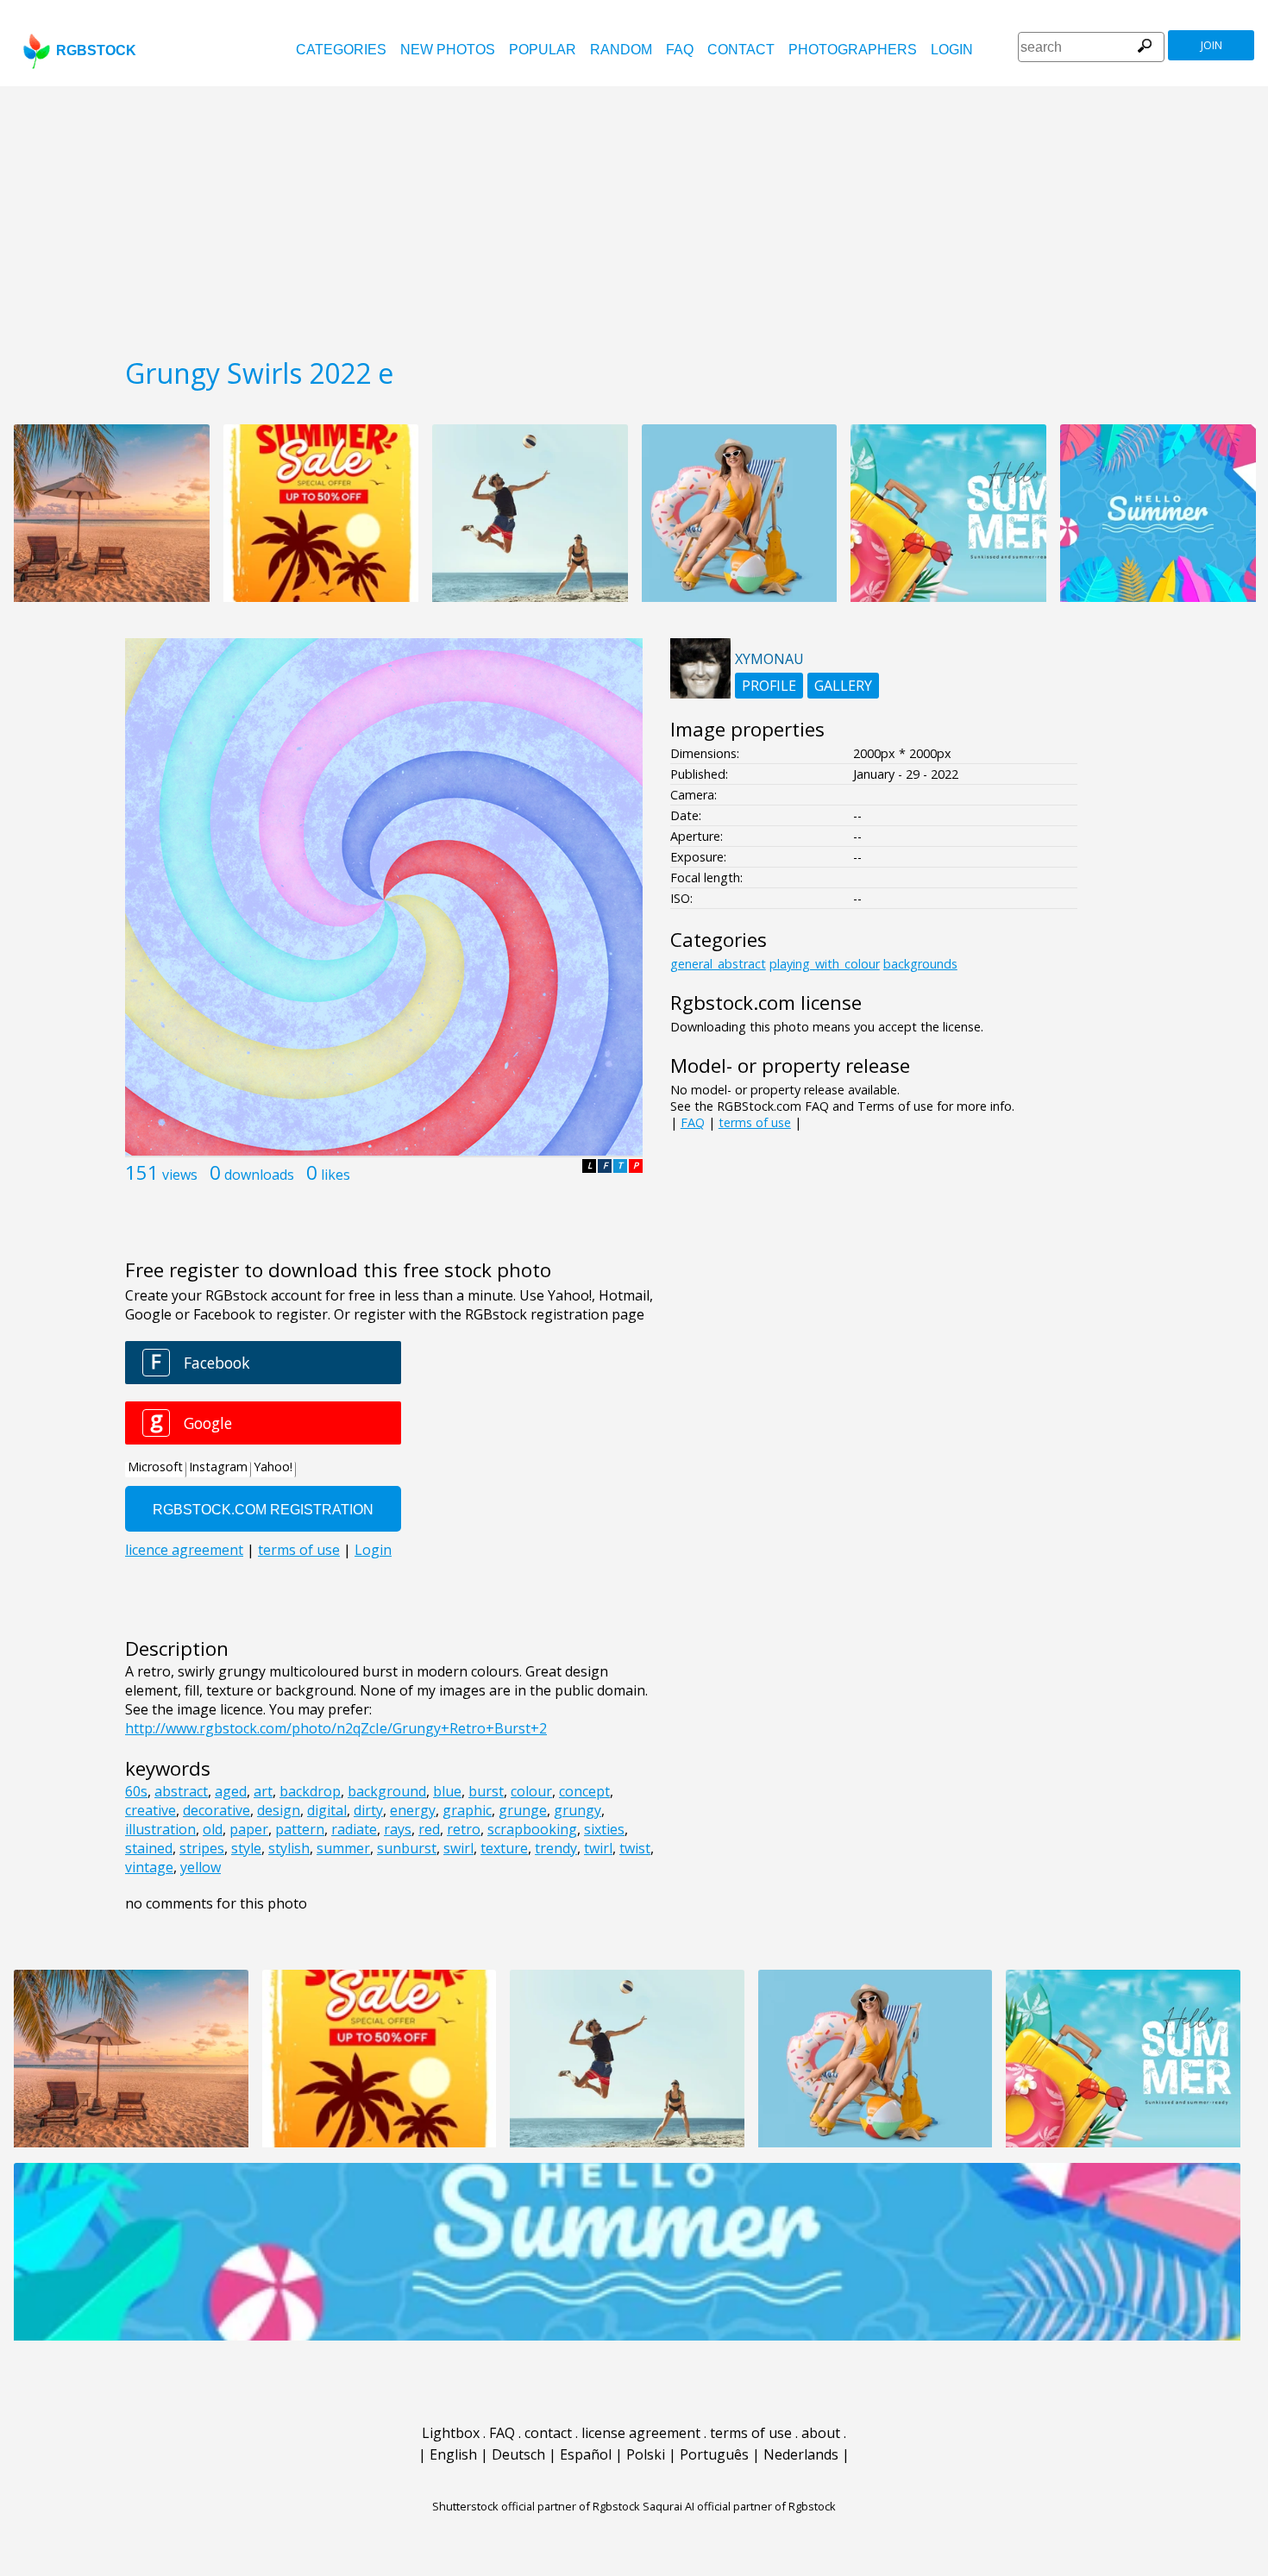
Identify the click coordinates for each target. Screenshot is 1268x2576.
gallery (843, 686)
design (279, 1810)
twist (635, 1848)
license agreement (641, 2433)
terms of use (755, 1122)
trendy (556, 1848)
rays (398, 1829)
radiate (354, 1829)
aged (231, 1791)
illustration (160, 1829)
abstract (181, 1791)
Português (714, 2454)
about (821, 2433)
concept (584, 1791)
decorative (217, 1810)
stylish (289, 1848)
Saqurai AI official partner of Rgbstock (739, 2506)
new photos (448, 50)
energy (413, 1810)
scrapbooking (532, 1829)
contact (741, 50)
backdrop (310, 1791)
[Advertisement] (634, 216)
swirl (458, 1848)
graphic (467, 1810)
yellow (201, 1867)
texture (504, 1848)
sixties (604, 1829)
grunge (523, 1810)
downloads (259, 1175)
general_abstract (718, 964)
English (453, 2454)
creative (151, 1810)
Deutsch (518, 2454)
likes (336, 1175)
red (429, 1829)
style (246, 1848)
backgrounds (920, 964)
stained (149, 1848)
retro (464, 1829)
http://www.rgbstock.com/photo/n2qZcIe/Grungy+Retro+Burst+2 (336, 1728)
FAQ (680, 50)
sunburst (407, 1848)
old (213, 1829)
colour (531, 1791)
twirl (598, 1848)
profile (769, 686)
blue (447, 1791)
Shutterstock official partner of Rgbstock (536, 2506)
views (180, 1175)
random (621, 50)
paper (249, 1829)
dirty (368, 1810)
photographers (853, 50)
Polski (646, 2454)
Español (586, 2454)
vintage (149, 1867)
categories (341, 50)
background (387, 1791)
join (1212, 45)
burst (486, 1791)
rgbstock (96, 50)
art (263, 1791)
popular (543, 50)
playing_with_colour (825, 964)
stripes (202, 1848)
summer (343, 1848)
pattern (300, 1829)
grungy (578, 1810)
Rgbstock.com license (766, 1003)
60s (136, 1791)
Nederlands (801, 2454)
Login (952, 50)
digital (327, 1810)
